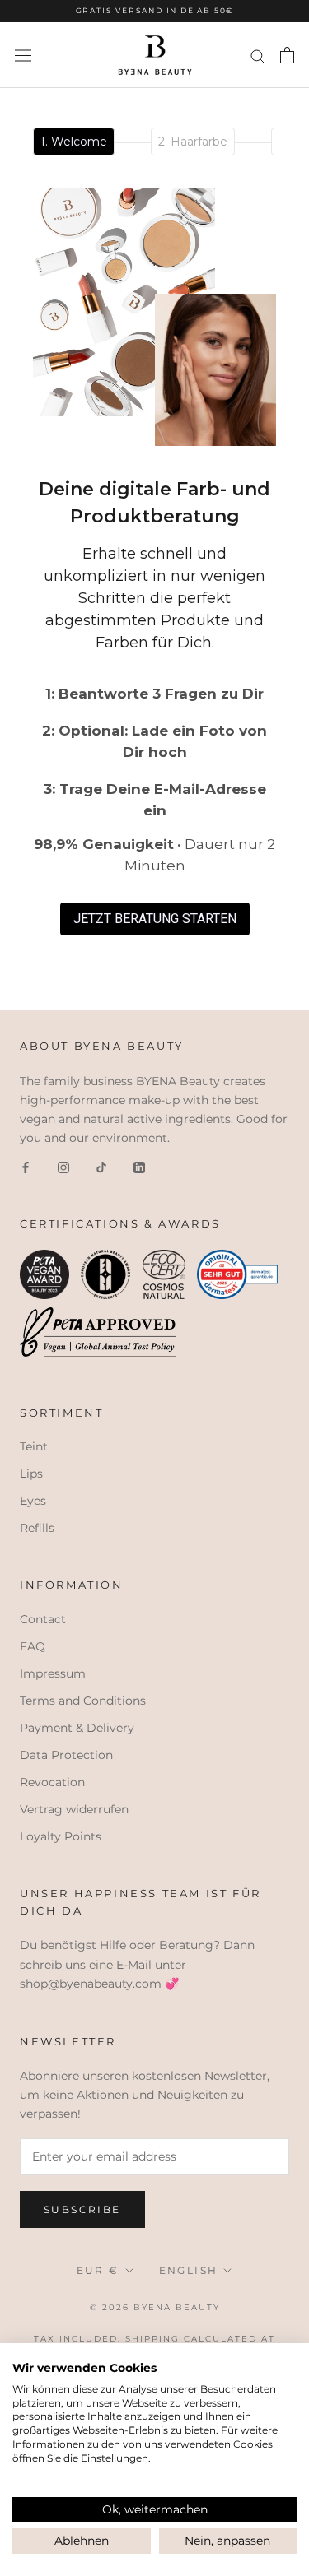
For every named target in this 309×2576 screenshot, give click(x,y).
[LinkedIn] (139, 1166)
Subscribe (82, 2209)
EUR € (98, 2270)
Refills (37, 1528)
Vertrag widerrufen (74, 1809)
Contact (43, 1619)
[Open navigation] (23, 55)
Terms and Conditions (83, 1701)
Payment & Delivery (77, 1728)
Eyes (33, 1501)
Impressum (53, 1673)
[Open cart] (287, 55)
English (189, 2270)
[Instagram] (63, 1166)
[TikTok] (101, 1166)
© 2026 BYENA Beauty (155, 2307)
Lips (31, 1474)
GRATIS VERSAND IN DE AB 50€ (155, 10)
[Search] (258, 56)
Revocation (52, 1782)
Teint (34, 1446)
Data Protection (66, 1755)
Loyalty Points (61, 1836)
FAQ (33, 1646)
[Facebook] (26, 1166)
